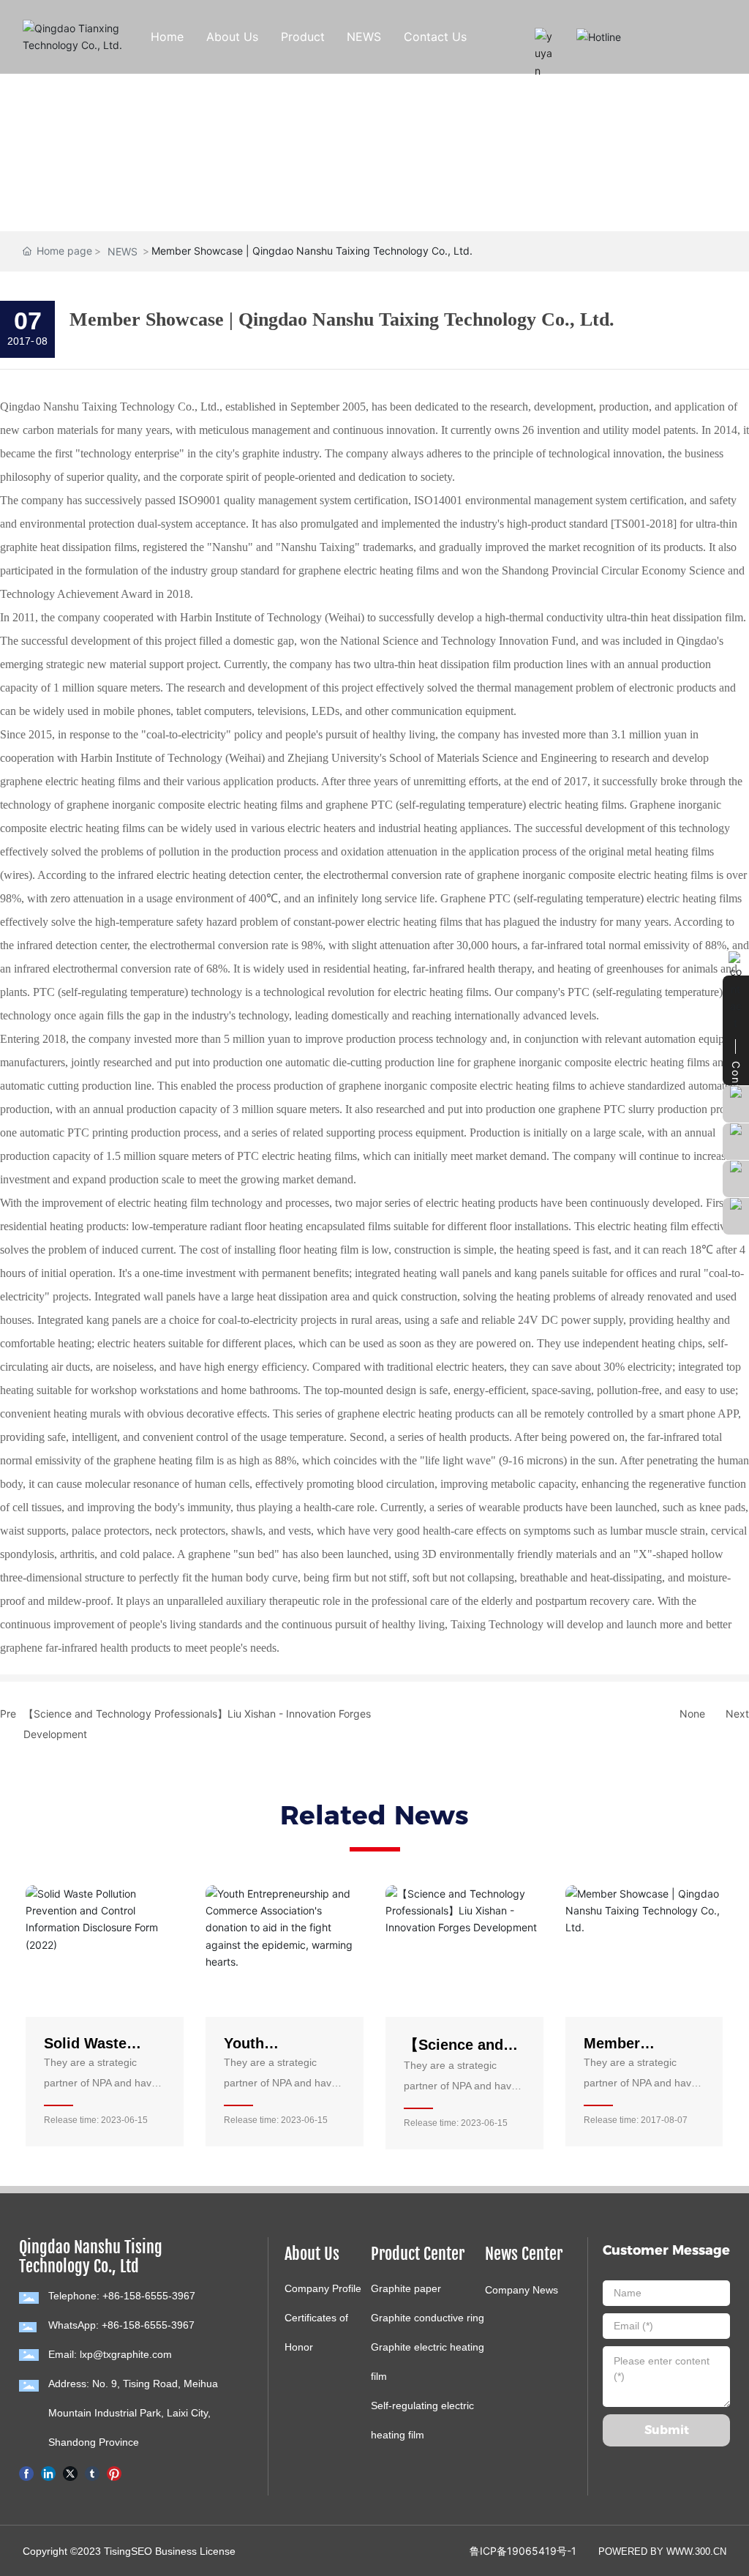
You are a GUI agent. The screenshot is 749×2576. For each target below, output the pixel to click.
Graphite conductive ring (428, 2318)
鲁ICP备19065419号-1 (523, 2551)
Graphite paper (406, 2288)
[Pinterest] (114, 2472)
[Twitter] (70, 2472)
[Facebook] (26, 2472)
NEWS (123, 251)
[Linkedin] (48, 2472)
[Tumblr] (92, 2472)
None (692, 1714)
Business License (195, 2551)
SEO (142, 2551)
